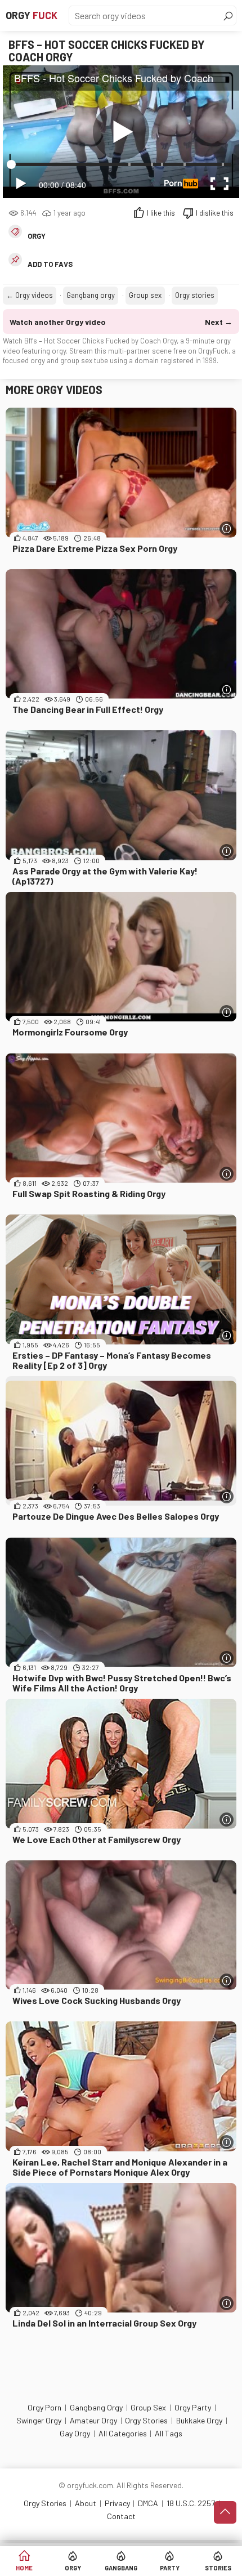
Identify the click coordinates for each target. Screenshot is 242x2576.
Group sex (145, 295)
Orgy (32, 15)
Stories (218, 2568)
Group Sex (148, 2407)
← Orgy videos (30, 295)
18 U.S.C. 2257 (191, 2503)
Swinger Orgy (39, 2420)
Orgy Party (193, 2407)
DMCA (148, 2503)
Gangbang (121, 2568)
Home (24, 2568)
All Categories (123, 2433)
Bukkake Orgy (199, 2420)
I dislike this (215, 213)
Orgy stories (195, 295)
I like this (161, 213)
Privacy (117, 2503)
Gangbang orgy (91, 295)
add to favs (50, 264)
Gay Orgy (75, 2433)
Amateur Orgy (93, 2420)
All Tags (169, 2433)
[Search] (228, 16)
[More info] (227, 528)
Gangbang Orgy (96, 2407)
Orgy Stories (146, 2420)
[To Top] (225, 2512)
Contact (121, 2516)
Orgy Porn (44, 2407)
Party (170, 2568)
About (86, 2503)
